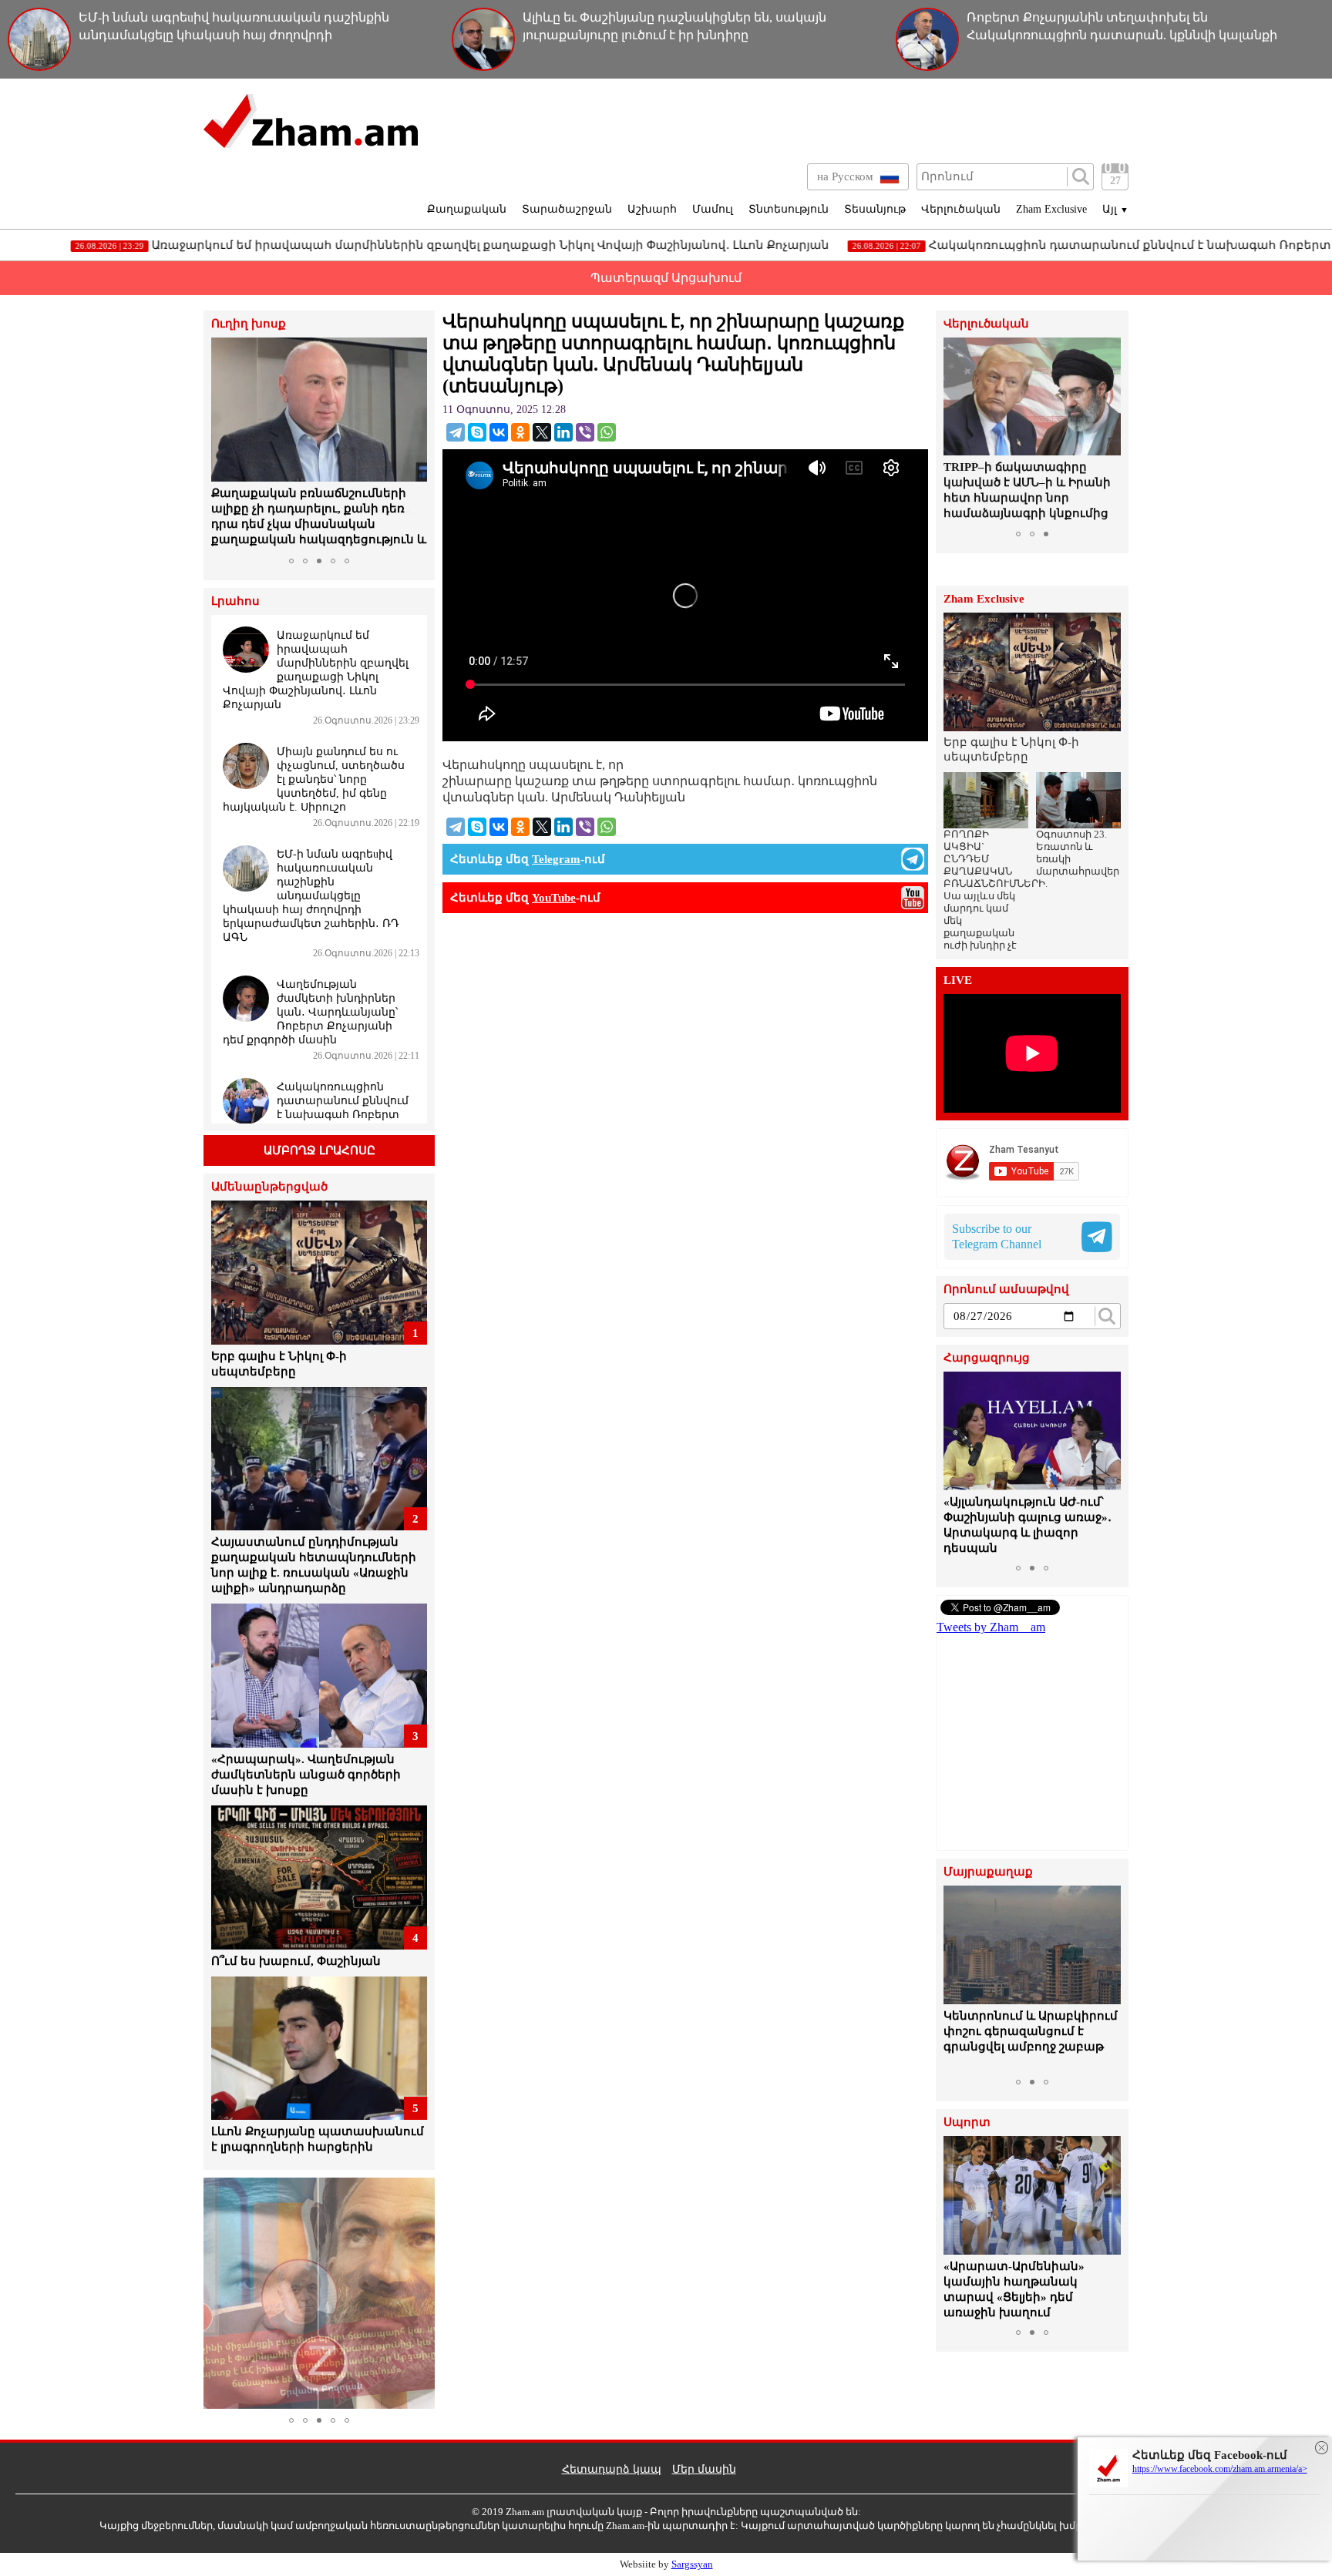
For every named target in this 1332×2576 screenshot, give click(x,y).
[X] (542, 432)
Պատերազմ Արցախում (666, 278)
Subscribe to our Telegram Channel (997, 1236)
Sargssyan (692, 2564)
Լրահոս (235, 601)
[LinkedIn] (563, 432)
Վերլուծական (961, 209)
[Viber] (585, 432)
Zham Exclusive (1051, 209)
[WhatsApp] (607, 432)
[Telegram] (456, 432)
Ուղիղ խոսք (249, 324)
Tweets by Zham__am (991, 1627)
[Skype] (477, 432)
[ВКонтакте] (499, 432)
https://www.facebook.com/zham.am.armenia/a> (1220, 2469)
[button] (225, 444)
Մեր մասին (704, 2469)
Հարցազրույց (987, 1358)
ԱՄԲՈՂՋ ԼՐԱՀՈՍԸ (320, 1150)
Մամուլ (713, 209)
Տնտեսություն (789, 209)
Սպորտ (967, 2123)
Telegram (556, 859)
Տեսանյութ (875, 209)
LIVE (958, 981)
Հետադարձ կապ (612, 2469)
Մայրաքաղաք (988, 1872)
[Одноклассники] (520, 432)
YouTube (554, 898)
